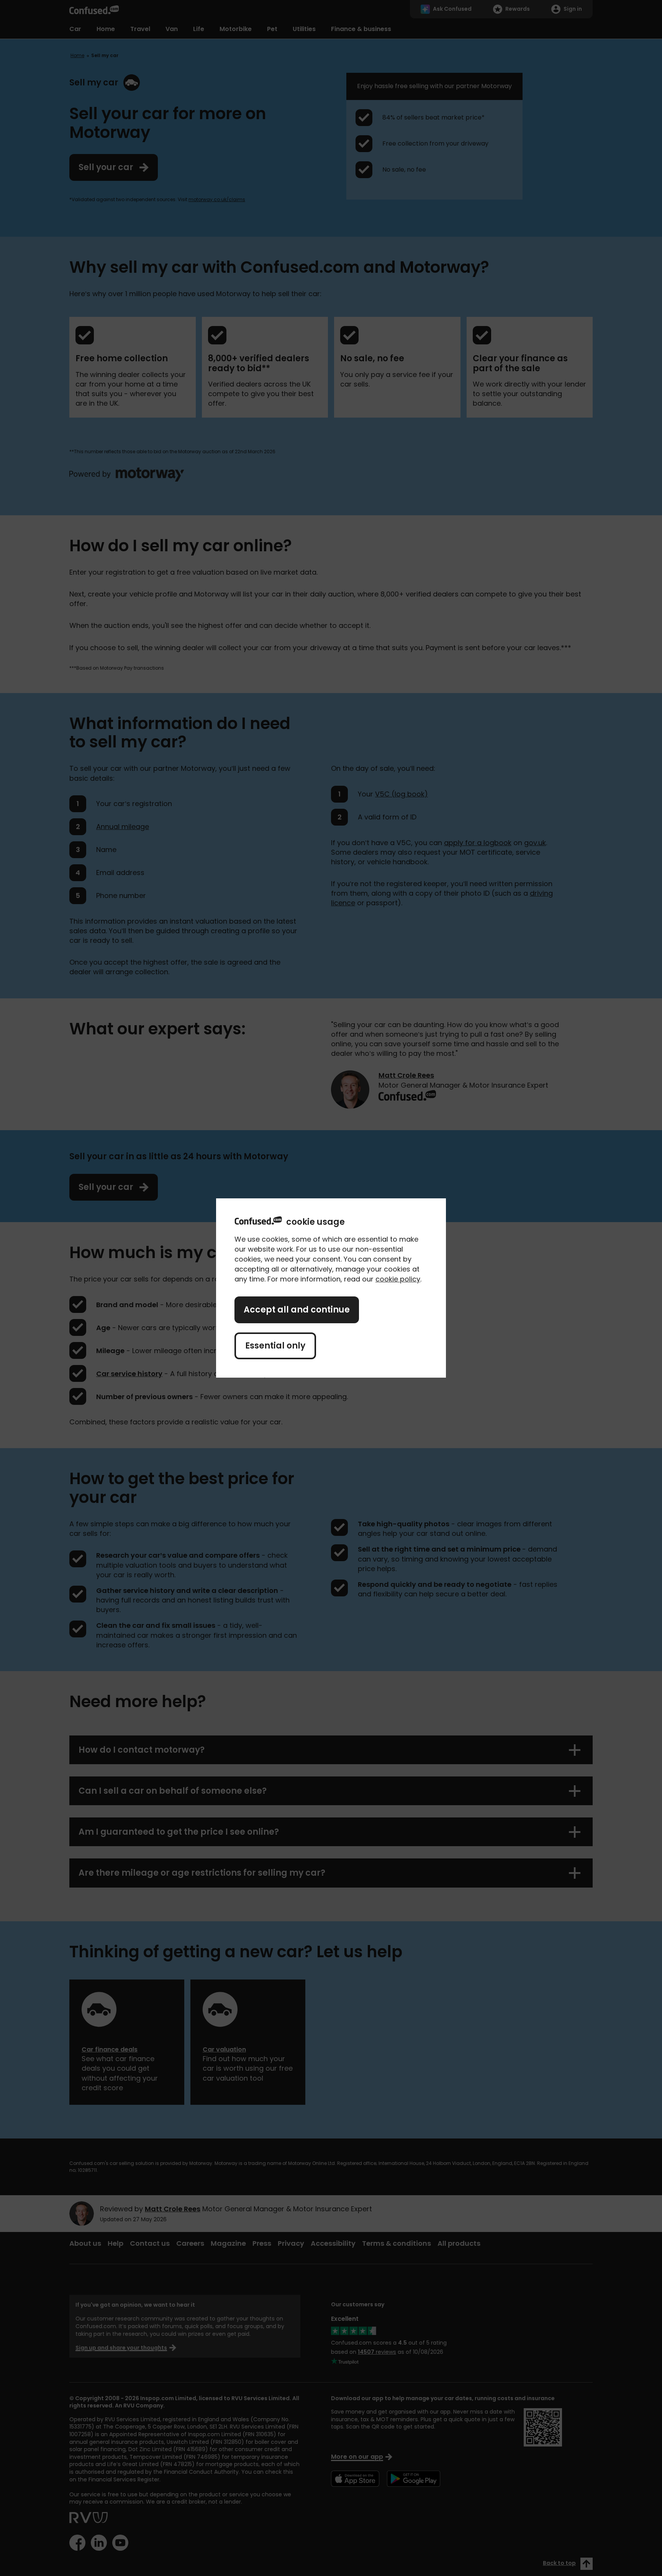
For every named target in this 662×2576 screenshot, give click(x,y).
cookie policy (398, 1279)
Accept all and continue (297, 1310)
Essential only (275, 1346)
